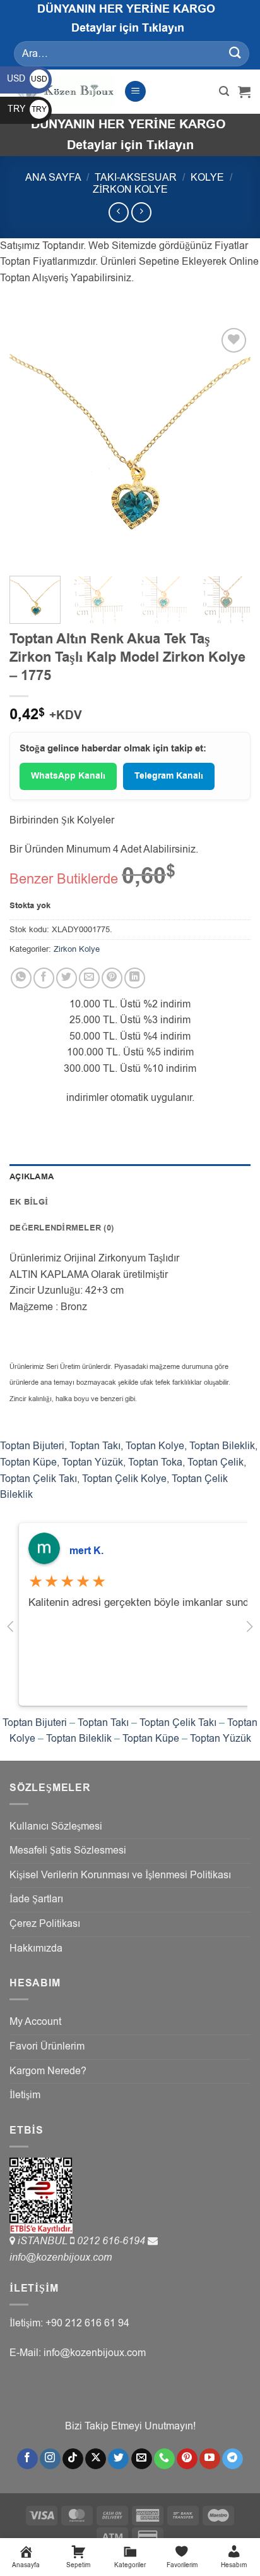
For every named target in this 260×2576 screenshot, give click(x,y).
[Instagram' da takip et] (50, 2459)
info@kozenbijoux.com (61, 2257)
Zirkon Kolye (130, 190)
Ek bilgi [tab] (29, 1202)
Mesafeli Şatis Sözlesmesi (68, 1850)
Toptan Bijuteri (32, 1446)
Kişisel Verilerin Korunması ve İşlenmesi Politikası (120, 1875)
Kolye (207, 178)
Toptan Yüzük (92, 1462)
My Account (35, 2022)
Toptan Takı (95, 1446)
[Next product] (118, 212)
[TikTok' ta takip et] (73, 2459)
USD (27, 79)
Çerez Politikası (45, 1924)
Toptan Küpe (28, 1462)
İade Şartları (36, 1899)
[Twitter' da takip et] (118, 2459)
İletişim (25, 2095)
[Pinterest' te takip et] (187, 2459)
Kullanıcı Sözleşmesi (56, 1826)
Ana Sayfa (53, 178)
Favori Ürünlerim (47, 2046)
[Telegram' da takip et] (233, 2459)
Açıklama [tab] (32, 1177)
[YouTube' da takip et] (210, 2459)
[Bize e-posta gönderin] (142, 2459)
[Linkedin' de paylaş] (135, 978)
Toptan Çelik (216, 1462)
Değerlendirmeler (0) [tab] (62, 1228)
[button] (135, 91)
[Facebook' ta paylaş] (44, 978)
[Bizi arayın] (164, 2459)
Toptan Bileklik (222, 1446)
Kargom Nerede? (48, 2071)
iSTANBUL (44, 2241)
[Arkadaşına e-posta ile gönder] (89, 978)
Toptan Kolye (155, 1446)
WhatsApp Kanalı (68, 776)
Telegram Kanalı (169, 776)
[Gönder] (235, 53)
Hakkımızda (36, 1948)
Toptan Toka (155, 1462)
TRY (27, 109)
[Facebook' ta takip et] (27, 2459)
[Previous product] (141, 212)
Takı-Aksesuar (136, 178)
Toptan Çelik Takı (38, 1479)
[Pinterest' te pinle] (112, 978)
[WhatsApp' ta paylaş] (21, 978)
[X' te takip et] (96, 2459)
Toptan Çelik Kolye (124, 1479)
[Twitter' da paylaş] (67, 978)
